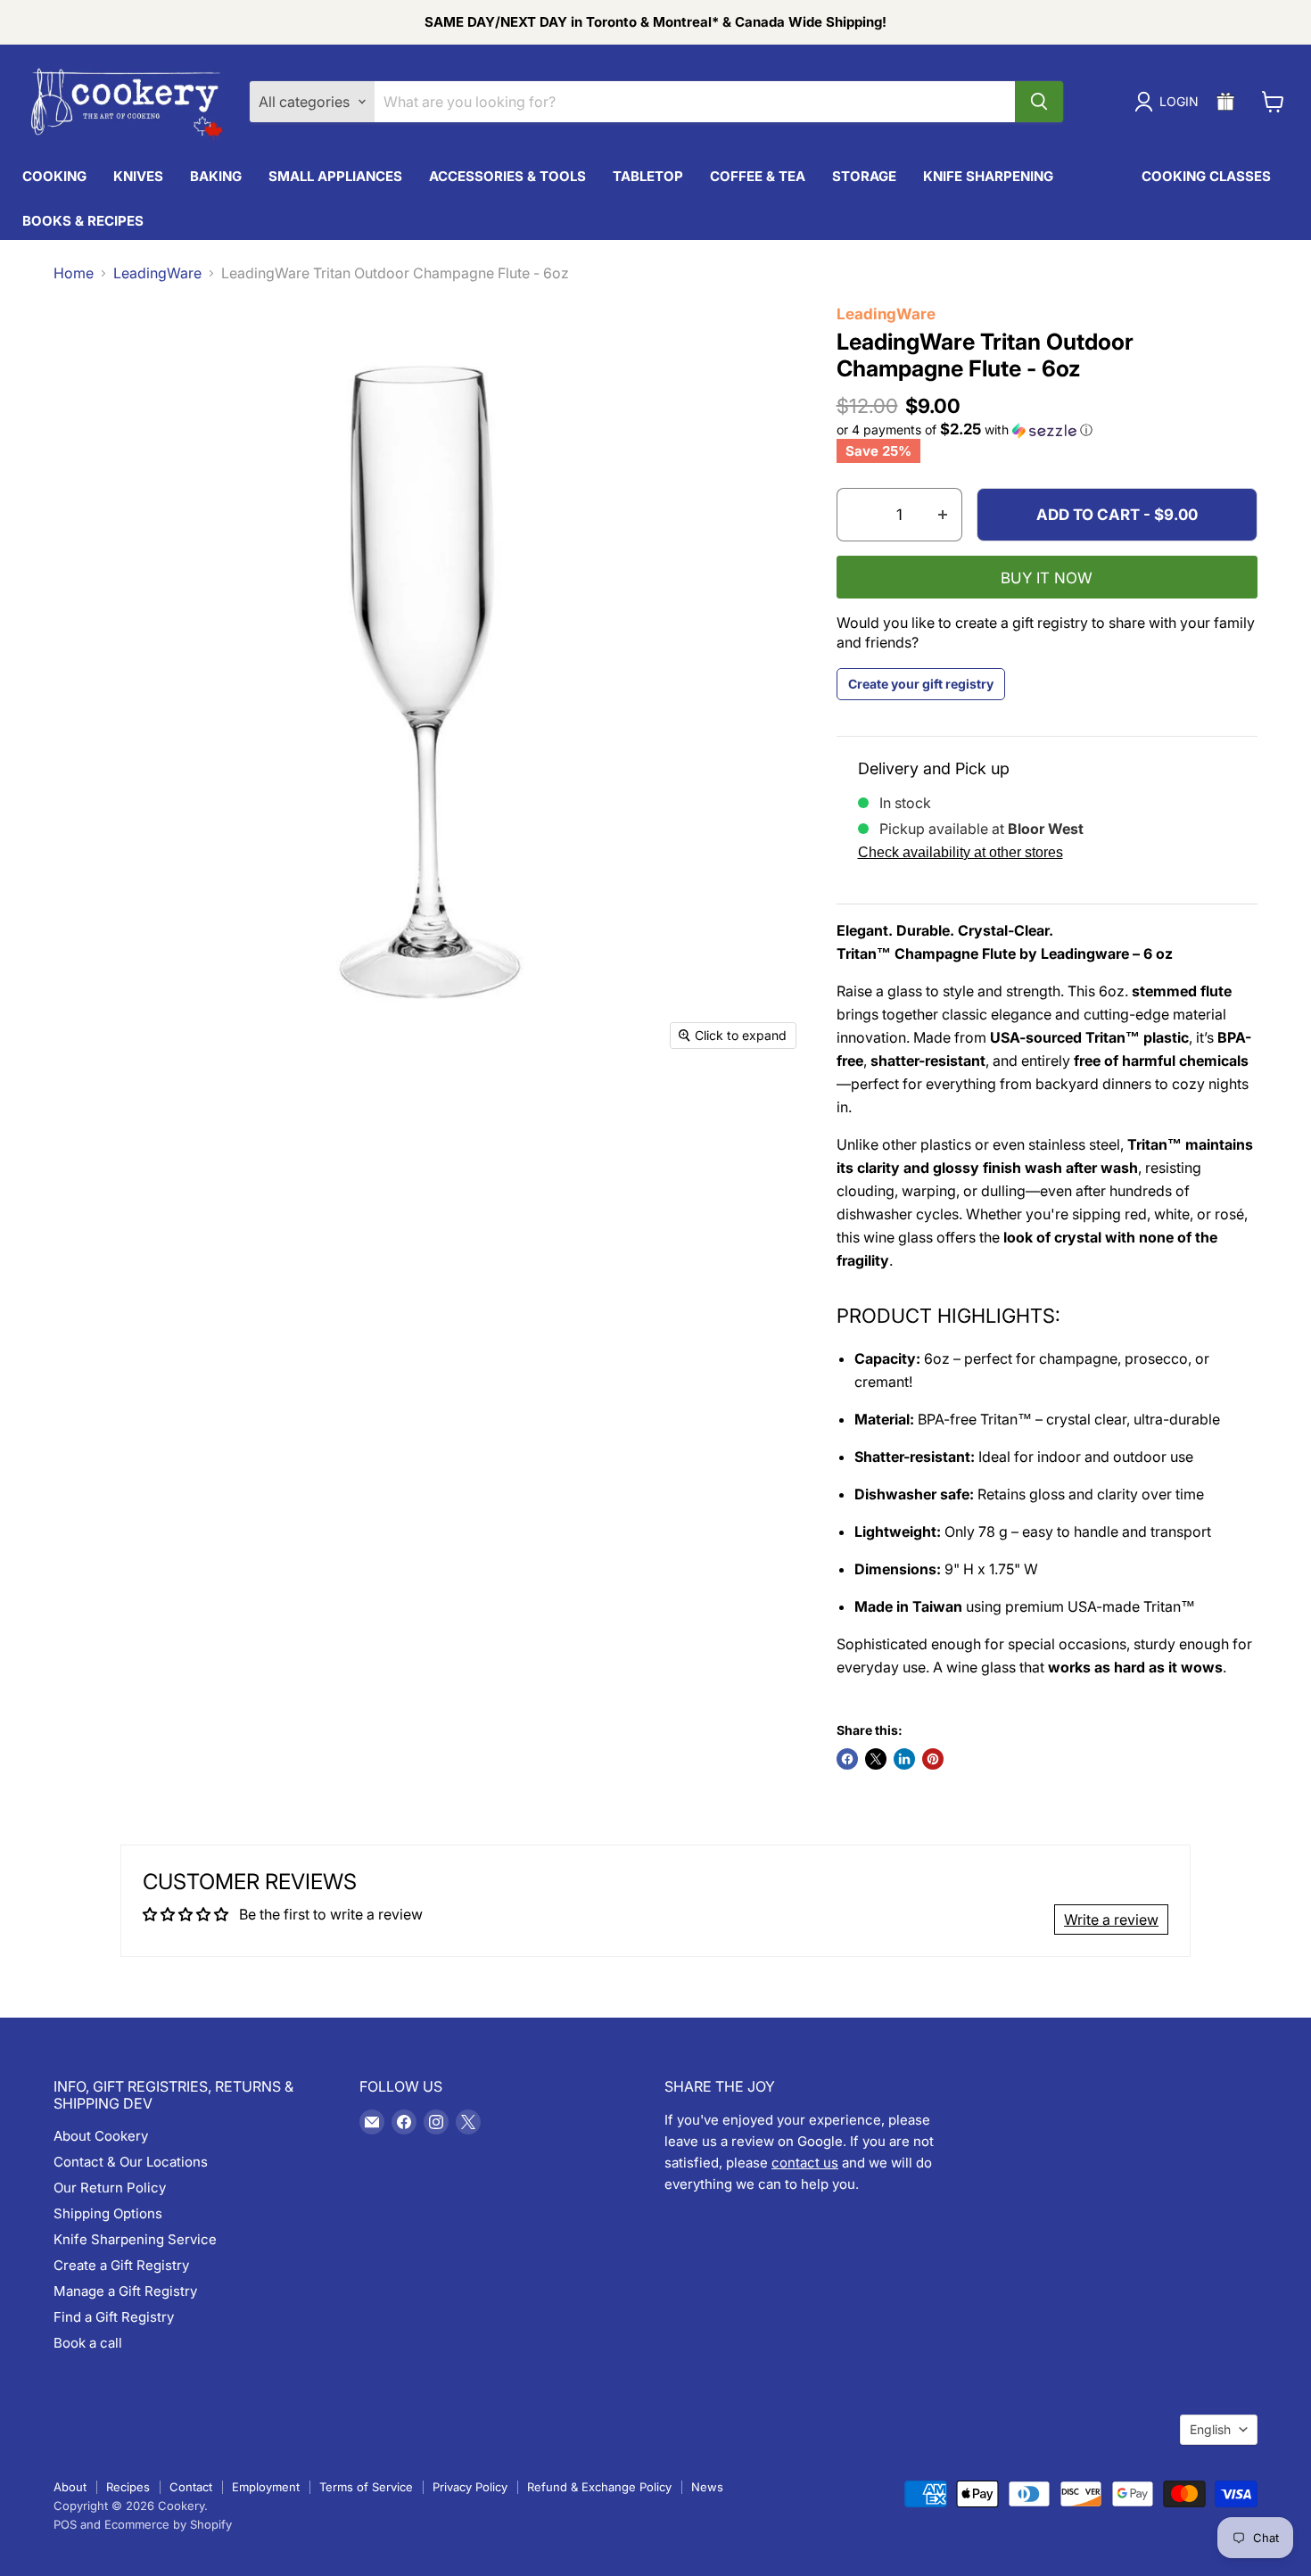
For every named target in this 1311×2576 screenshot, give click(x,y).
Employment (266, 2487)
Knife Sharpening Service (135, 2239)
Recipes (128, 2487)
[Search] (1039, 102)
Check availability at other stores (961, 852)
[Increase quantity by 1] (943, 515)
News (707, 2487)
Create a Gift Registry (121, 2265)
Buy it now (1047, 578)
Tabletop (648, 176)
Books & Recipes (83, 221)
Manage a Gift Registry (125, 2291)
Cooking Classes (1206, 176)
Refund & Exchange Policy (599, 2487)
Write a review (1111, 1920)
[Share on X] (876, 1759)
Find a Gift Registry (114, 2317)
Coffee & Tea (758, 176)
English (1210, 2429)
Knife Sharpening (988, 176)
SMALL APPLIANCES (335, 176)
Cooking (54, 176)
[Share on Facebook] (847, 1759)
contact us (805, 2163)
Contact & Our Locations (131, 2162)
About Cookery (101, 2136)
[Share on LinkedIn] (904, 1759)
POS (65, 2524)
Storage (864, 176)
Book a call (88, 2343)
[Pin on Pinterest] (933, 1759)
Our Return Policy (110, 2188)
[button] (1047, 430)
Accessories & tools (507, 176)
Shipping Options (108, 2213)
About (70, 2487)
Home (74, 273)
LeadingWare (157, 273)
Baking (216, 176)
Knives (138, 176)
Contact (191, 2487)
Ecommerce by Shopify (168, 2524)
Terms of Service (366, 2487)
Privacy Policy (470, 2487)
